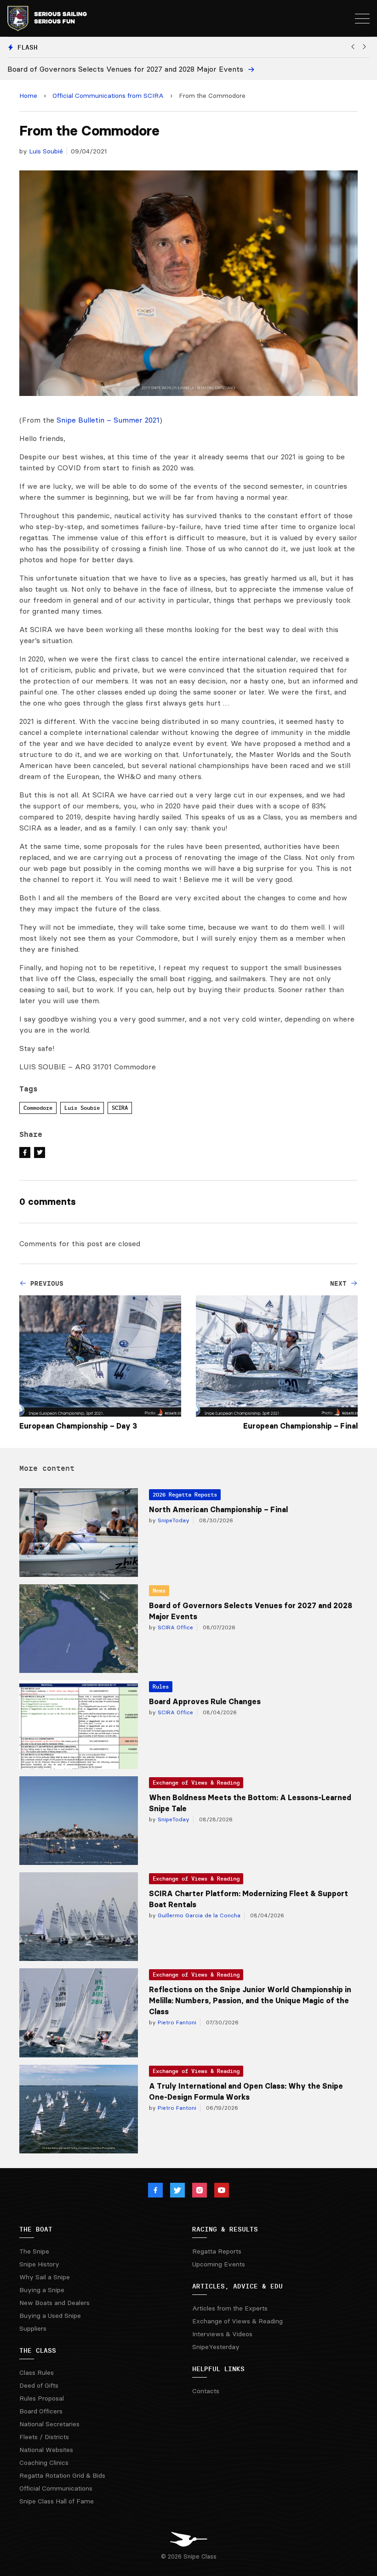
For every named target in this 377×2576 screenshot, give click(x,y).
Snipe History (39, 2264)
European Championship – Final (300, 1426)
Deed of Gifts (39, 2385)
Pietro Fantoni (176, 2022)
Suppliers (33, 2328)
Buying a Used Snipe (50, 2316)
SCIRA (120, 1108)
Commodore (38, 1108)
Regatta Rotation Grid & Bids (62, 2475)
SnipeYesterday (216, 2347)
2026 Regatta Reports (185, 1494)
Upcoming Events (219, 2264)
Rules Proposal (42, 2398)
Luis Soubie (82, 1108)
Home (28, 96)
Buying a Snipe (42, 2290)
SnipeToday (173, 1520)
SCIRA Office (174, 1627)
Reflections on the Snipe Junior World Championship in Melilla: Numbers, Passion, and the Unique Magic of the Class (250, 2000)
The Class (38, 2350)
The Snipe (34, 2251)
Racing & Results (225, 2229)
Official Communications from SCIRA (108, 96)
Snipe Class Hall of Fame (57, 2501)
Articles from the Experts (230, 2308)
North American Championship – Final (218, 1509)
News (159, 1590)
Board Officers (41, 2411)
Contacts (206, 2391)
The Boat (36, 2229)
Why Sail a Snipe (45, 2277)
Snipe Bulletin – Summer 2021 (108, 420)
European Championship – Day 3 (78, 1426)
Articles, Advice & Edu (237, 2286)
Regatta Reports (217, 2251)
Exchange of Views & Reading (196, 1782)
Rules (161, 1686)
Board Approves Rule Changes (205, 1701)
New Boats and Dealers (54, 2303)
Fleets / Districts (44, 2437)
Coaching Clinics (44, 2463)
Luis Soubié (46, 151)
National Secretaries (49, 2424)
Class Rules (37, 2373)
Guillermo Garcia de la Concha (198, 1915)
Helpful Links (218, 2369)
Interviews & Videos (222, 2334)
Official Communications (56, 2488)
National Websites (46, 2450)
